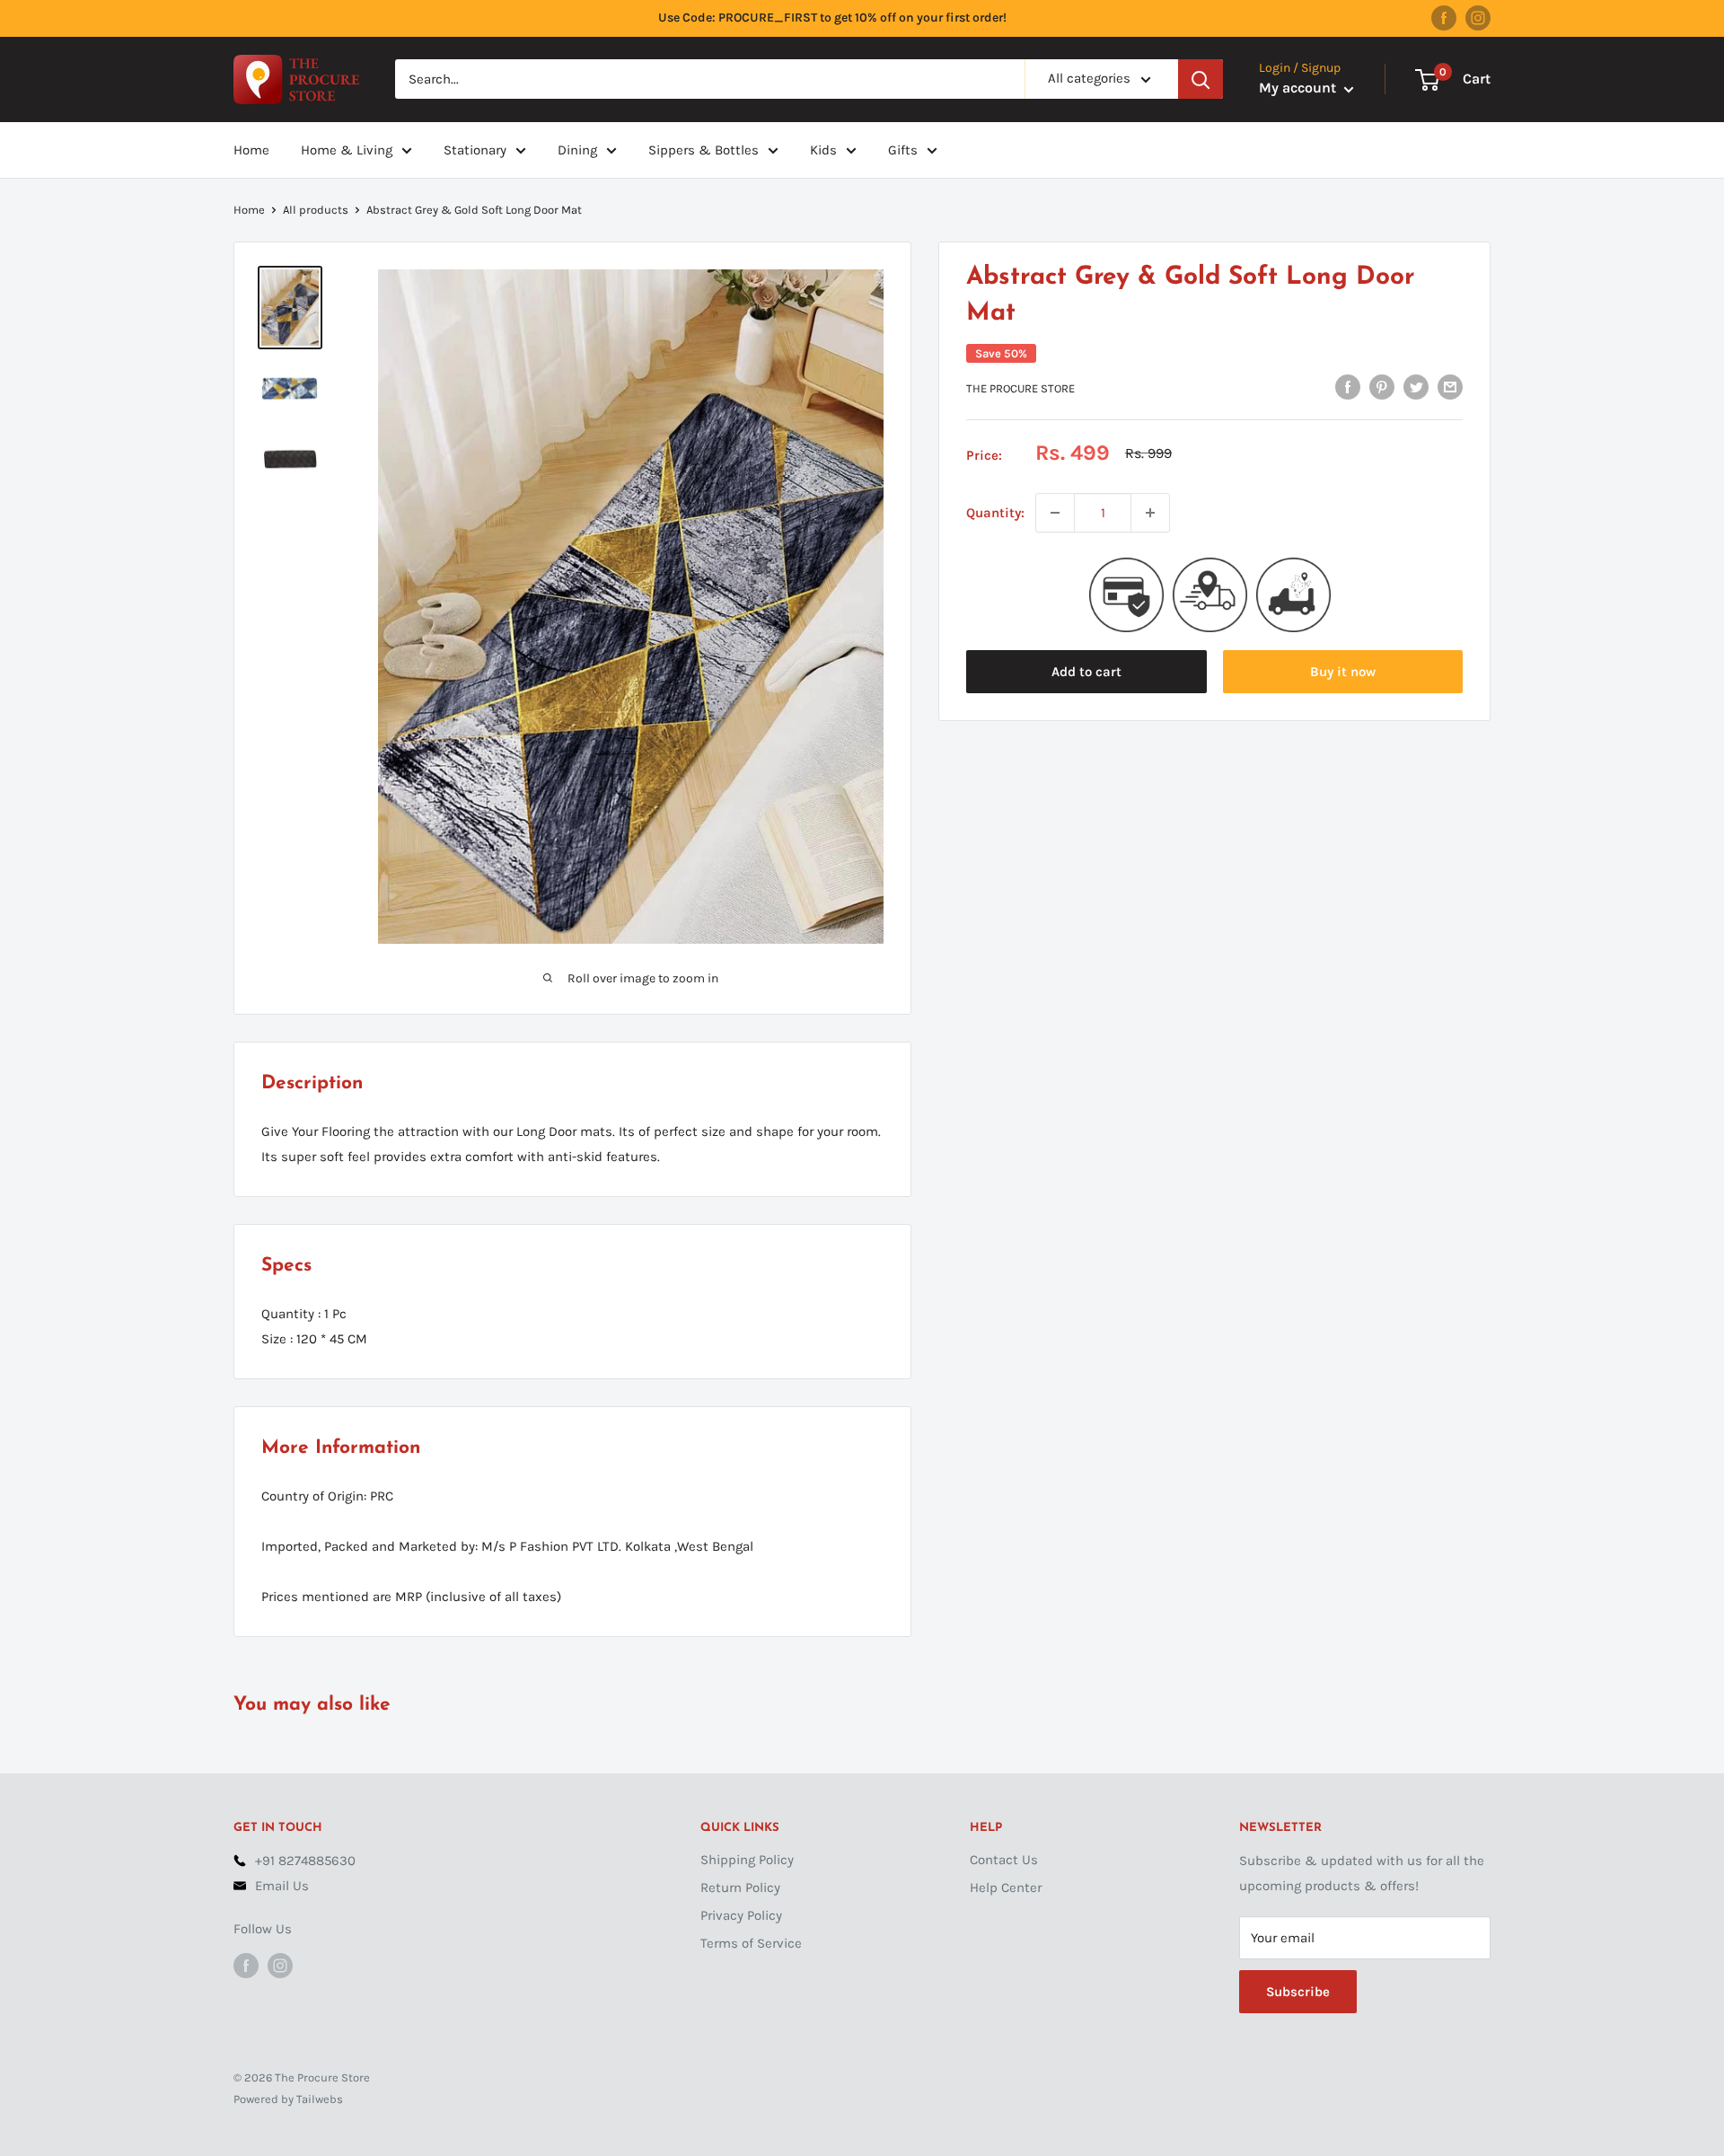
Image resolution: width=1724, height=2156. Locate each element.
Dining (577, 150)
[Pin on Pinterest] (1382, 387)
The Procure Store (1020, 388)
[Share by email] (1450, 387)
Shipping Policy (747, 1860)
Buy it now (1343, 672)
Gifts (903, 150)
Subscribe (1298, 1992)
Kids (823, 150)
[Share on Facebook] (1348, 387)
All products (316, 210)
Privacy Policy (741, 1915)
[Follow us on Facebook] (1444, 18)
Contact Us (1004, 1860)
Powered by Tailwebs (288, 2099)
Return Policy (740, 1888)
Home (251, 150)
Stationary (475, 150)
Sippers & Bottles (704, 150)
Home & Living (347, 150)
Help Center (1006, 1888)
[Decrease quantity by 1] (1055, 513)
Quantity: (995, 513)
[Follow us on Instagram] (1478, 18)
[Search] (1201, 79)
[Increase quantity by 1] (1150, 513)
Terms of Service (751, 1943)
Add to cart (1086, 672)
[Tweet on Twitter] (1416, 387)
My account (1299, 88)
